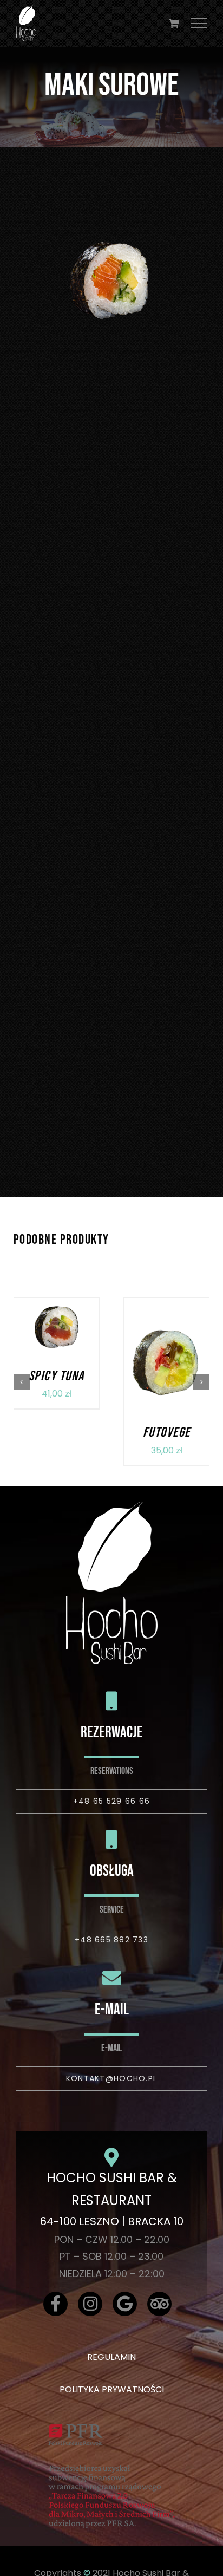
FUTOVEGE (167, 1433)
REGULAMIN (111, 2357)
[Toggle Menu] (199, 23)
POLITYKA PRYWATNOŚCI (112, 2389)
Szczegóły (56, 1342)
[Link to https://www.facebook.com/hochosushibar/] (55, 2304)
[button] (22, 1382)
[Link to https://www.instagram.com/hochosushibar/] (90, 2304)
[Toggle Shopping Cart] (174, 23)
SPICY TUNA (57, 1376)
